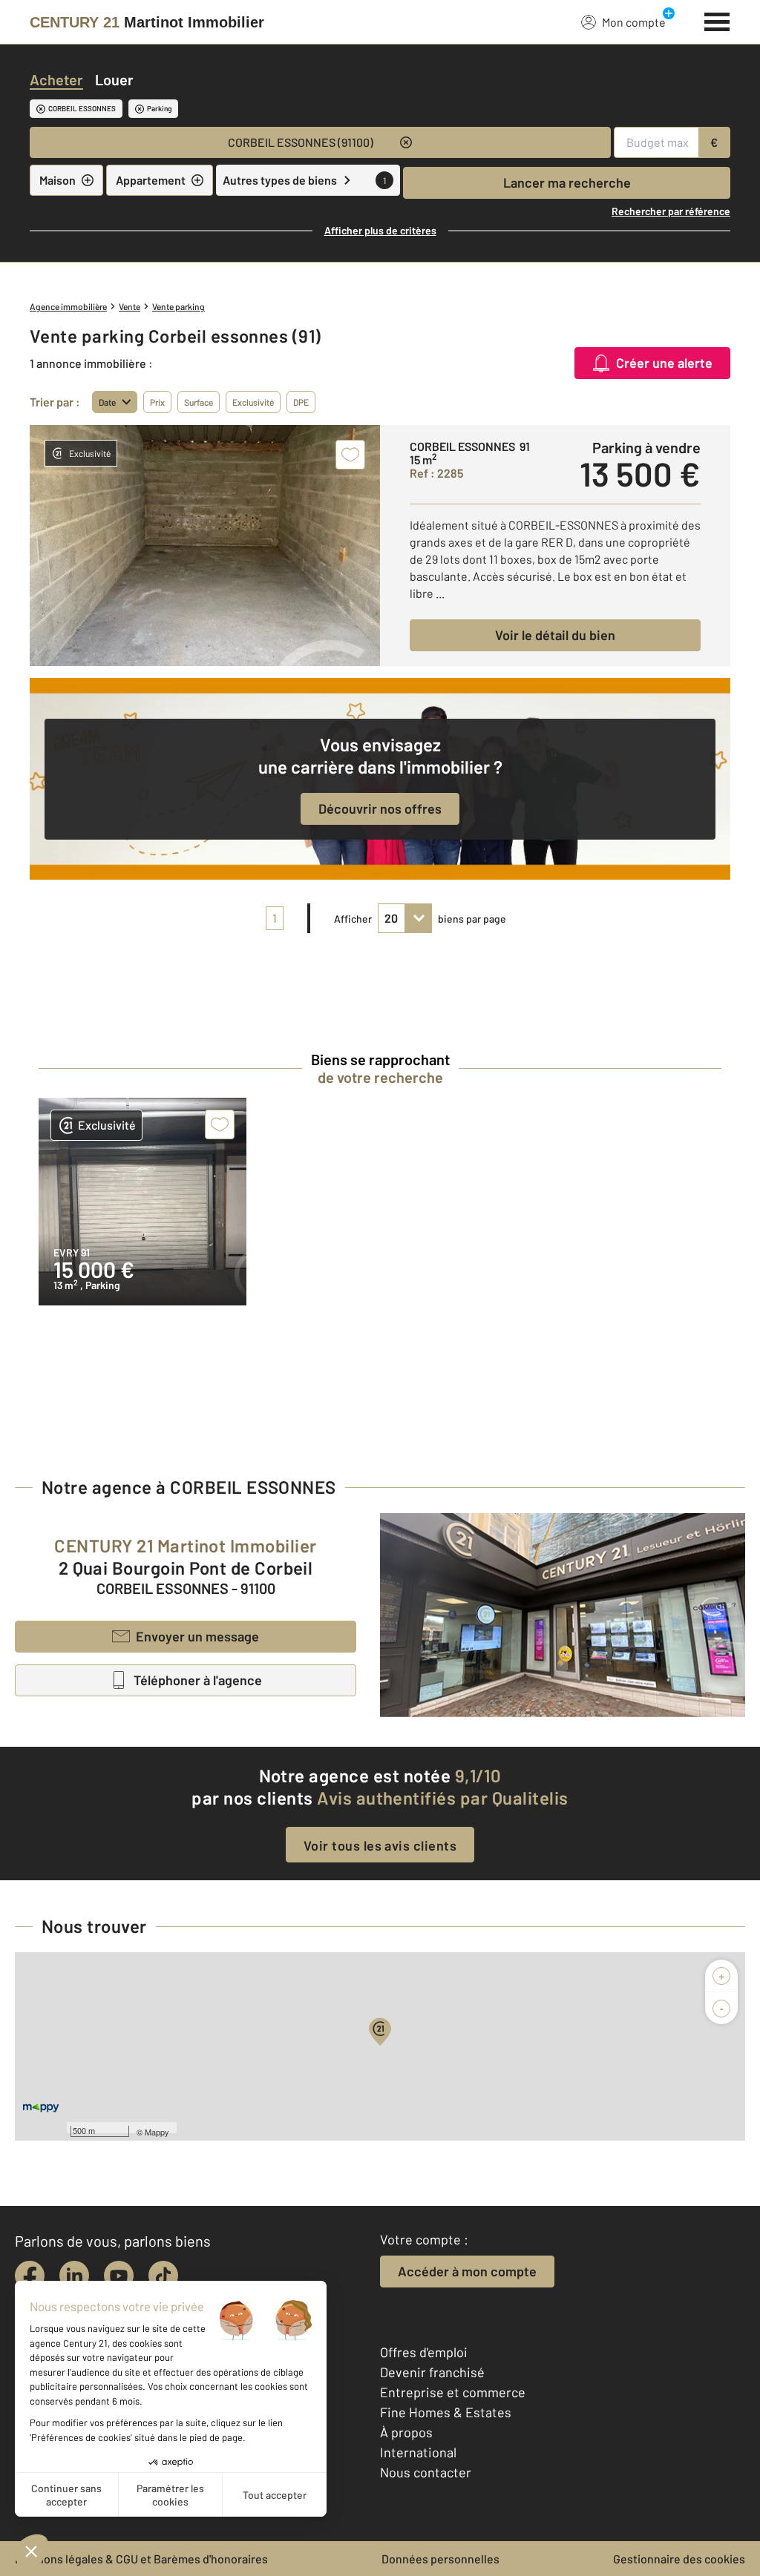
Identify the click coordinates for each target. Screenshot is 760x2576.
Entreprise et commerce (453, 2392)
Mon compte (634, 22)
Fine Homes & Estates (446, 2412)
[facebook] (30, 2276)
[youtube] (119, 2276)
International (418, 2452)
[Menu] (717, 20)
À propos (406, 2432)
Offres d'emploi (424, 2352)
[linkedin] (74, 2276)
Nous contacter (426, 2472)
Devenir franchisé (432, 2372)
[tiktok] (163, 2276)
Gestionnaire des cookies (679, 2559)
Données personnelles (440, 2559)
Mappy (157, 2132)
